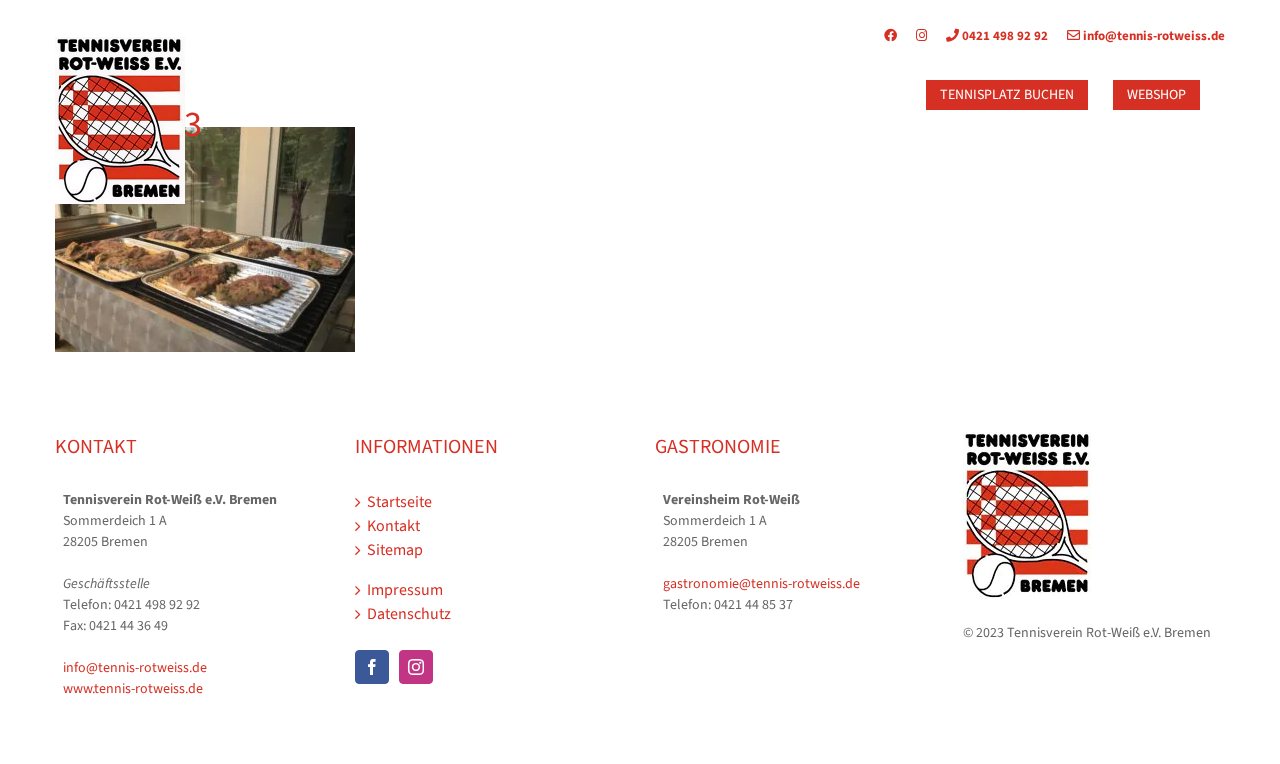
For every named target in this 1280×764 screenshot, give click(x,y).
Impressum (405, 590)
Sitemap (395, 550)
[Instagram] (921, 36)
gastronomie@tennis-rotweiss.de (761, 584)
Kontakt (393, 526)
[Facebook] (898, 36)
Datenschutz (409, 614)
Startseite (399, 502)
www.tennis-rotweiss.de (133, 689)
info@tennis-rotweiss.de (1152, 36)
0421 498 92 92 (1003, 36)
